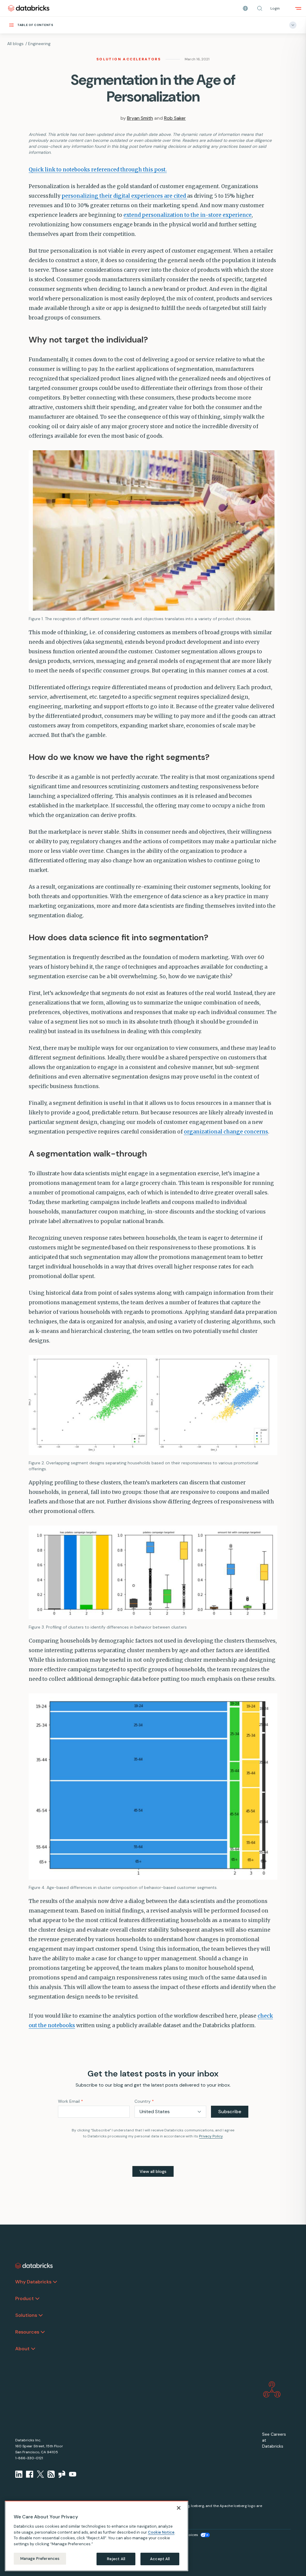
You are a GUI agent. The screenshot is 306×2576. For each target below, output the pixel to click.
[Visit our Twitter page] (40, 2474)
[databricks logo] (34, 2266)
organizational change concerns (226, 1132)
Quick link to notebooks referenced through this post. (98, 170)
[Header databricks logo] (29, 8)
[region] (97, 2536)
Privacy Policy (211, 2136)
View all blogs (153, 2171)
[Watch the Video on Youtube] (73, 2474)
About (22, 2349)
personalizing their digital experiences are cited (124, 196)
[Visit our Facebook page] (30, 2474)
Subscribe (230, 2112)
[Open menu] (298, 8)
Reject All (116, 2559)
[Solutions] (41, 2315)
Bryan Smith (140, 118)
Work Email (71, 2101)
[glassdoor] (62, 2474)
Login (275, 8)
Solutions (26, 2315)
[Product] (37, 2299)
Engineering (39, 44)
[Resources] (43, 2332)
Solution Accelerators (129, 59)
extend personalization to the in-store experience (188, 215)
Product (25, 2298)
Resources (27, 2332)
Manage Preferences (40, 2559)
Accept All (160, 2559)
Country (144, 2101)
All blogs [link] (15, 44)
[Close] (179, 2508)
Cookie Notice (161, 2532)
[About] (33, 2349)
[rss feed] (51, 2474)
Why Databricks (33, 2282)
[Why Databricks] (55, 2282)
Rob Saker (175, 118)
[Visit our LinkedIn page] (19, 2474)
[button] (260, 8)
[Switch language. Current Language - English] (245, 8)
